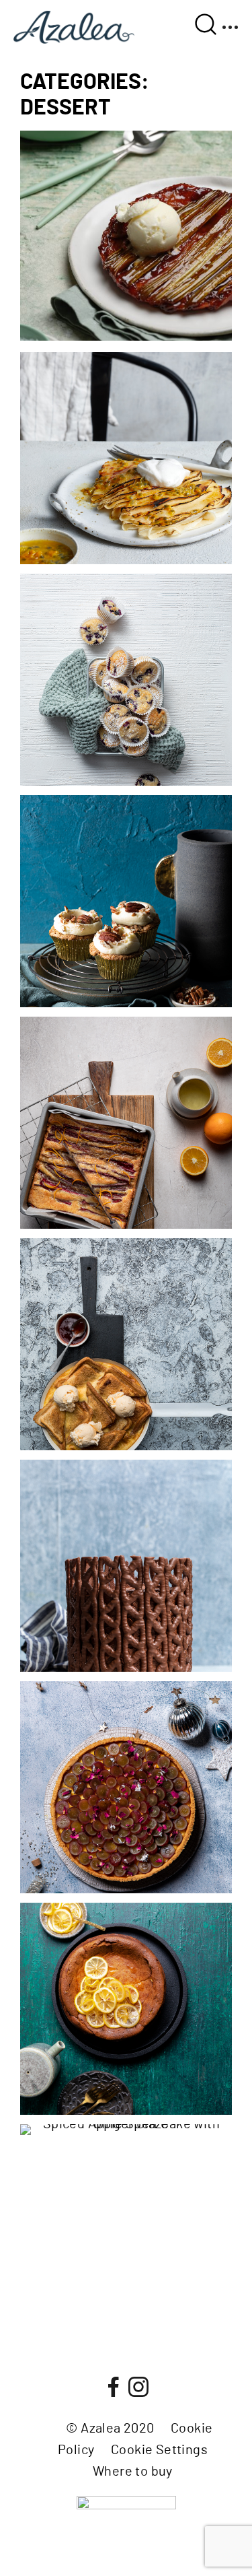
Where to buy (133, 2472)
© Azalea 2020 (110, 2429)
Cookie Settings (159, 2450)
